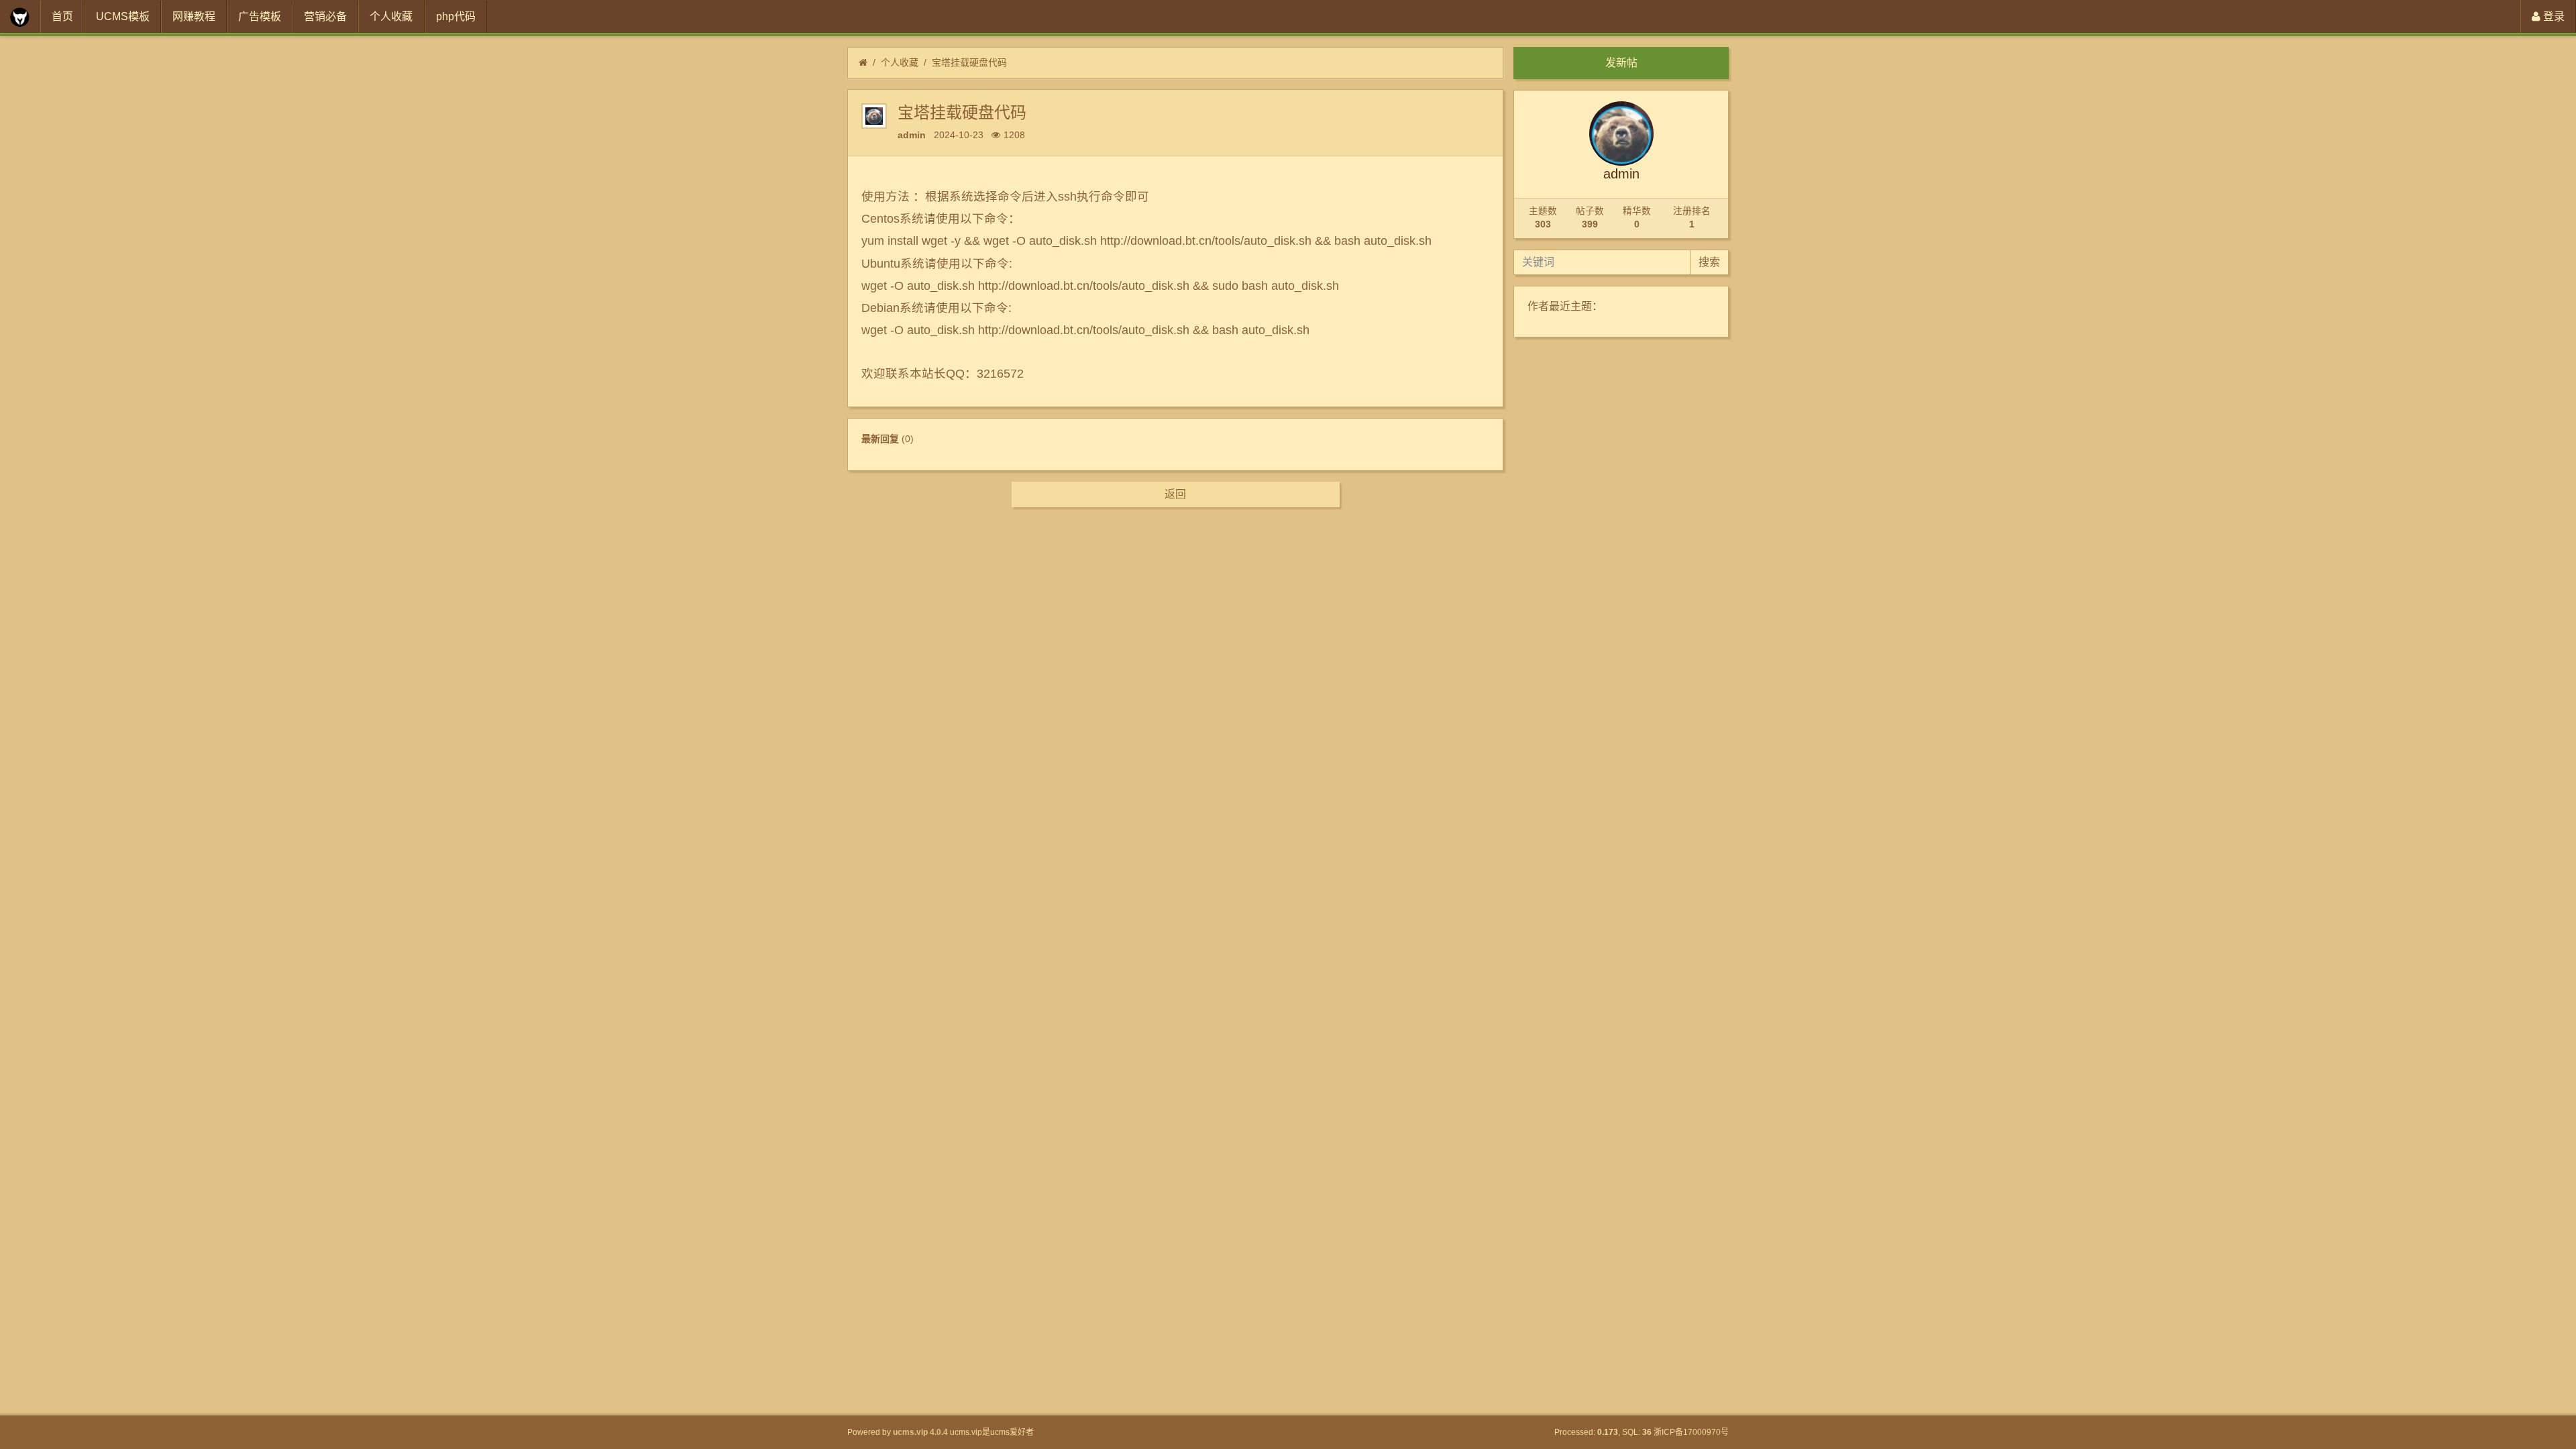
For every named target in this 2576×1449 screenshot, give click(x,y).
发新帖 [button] (1621, 63)
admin (912, 135)
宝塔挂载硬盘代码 (969, 62)
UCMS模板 (123, 16)
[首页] (863, 63)
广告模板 (260, 16)
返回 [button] (1175, 494)
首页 (62, 16)
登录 (2553, 16)
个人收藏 (391, 16)
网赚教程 (194, 16)
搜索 (1709, 262)
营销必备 (325, 16)
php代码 (456, 16)
